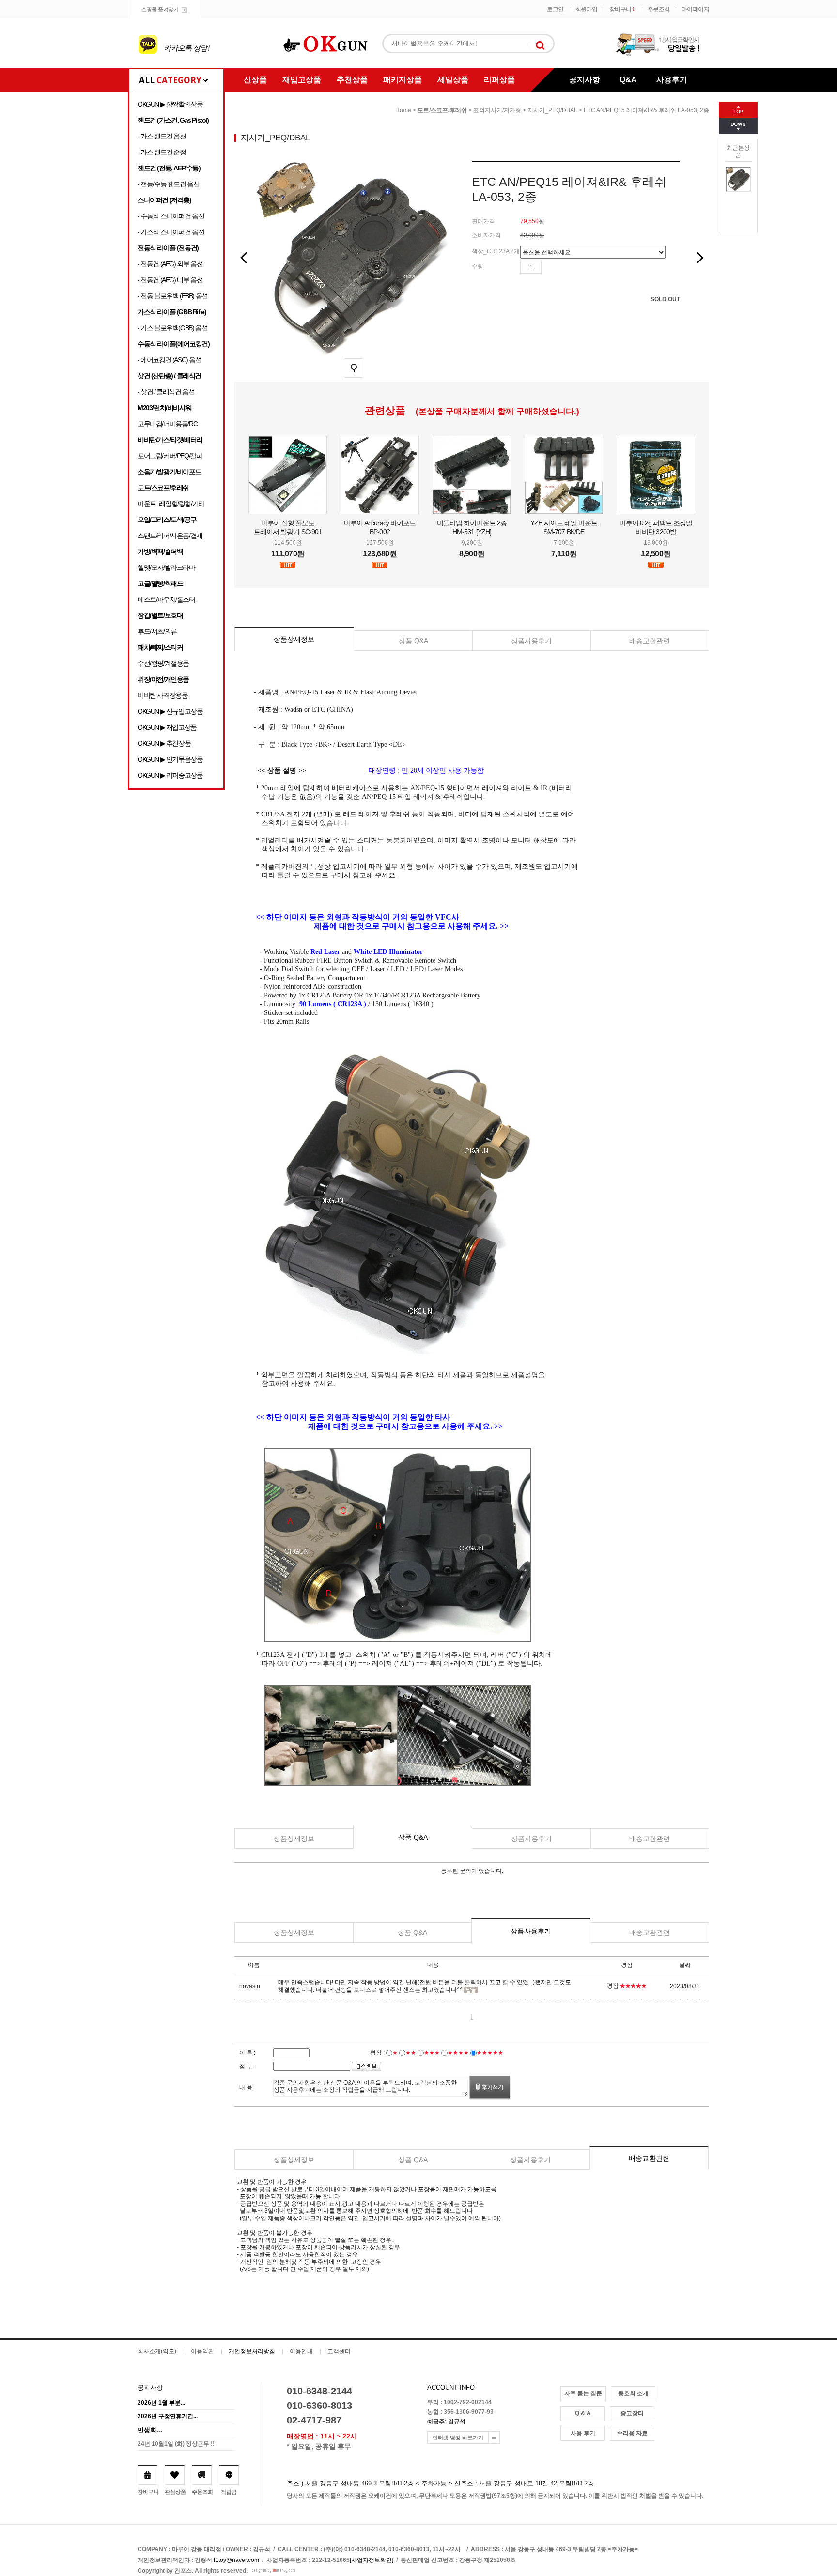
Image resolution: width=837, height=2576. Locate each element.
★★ (411, 2053)
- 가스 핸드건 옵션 (162, 136)
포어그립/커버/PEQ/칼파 (170, 456)
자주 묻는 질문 (583, 2393)
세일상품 (453, 80)
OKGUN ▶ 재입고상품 (167, 727)
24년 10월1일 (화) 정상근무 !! (176, 2444)
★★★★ (458, 2053)
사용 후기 (583, 2433)
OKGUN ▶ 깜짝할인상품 (170, 104)
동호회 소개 (633, 2393)
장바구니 (623, 9)
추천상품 (352, 80)
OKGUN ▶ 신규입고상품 (170, 711)
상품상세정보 (294, 639)
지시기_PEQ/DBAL (552, 110)
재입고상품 (302, 80)
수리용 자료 (632, 2433)
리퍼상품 (499, 80)
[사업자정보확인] (372, 2560)
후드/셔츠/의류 (157, 631)
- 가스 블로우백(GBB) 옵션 (172, 328)
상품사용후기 (531, 641)
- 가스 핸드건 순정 (162, 152)
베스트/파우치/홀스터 (166, 599)
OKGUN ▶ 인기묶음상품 (170, 759)
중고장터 (632, 2413)
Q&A (628, 80)
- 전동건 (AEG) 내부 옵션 (170, 280)
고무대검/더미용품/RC (167, 424)
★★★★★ (490, 2053)
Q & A (583, 2413)
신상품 (255, 80)
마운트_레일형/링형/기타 (171, 504)
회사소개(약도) (157, 2351)
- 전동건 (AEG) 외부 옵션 (170, 264)
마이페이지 (696, 9)
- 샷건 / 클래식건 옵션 (166, 392)
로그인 (555, 9)
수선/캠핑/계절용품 (163, 663)
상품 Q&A (413, 641)
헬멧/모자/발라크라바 (166, 567)
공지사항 (585, 80)
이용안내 (301, 2351)
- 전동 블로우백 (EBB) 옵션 (173, 296)
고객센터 (339, 2351)
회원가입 (587, 9)
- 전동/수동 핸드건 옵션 (168, 184)
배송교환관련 (650, 641)
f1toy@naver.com (236, 2560)
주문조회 (659, 9)
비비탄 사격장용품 (163, 695)
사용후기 (672, 80)
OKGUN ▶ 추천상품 (164, 743)
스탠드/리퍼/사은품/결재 (170, 536)
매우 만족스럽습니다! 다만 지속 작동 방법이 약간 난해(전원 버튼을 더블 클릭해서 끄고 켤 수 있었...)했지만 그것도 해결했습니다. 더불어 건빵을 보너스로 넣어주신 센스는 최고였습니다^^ (425, 1986)
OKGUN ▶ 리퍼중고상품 (170, 775)
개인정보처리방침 (252, 2351)
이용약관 (202, 2351)
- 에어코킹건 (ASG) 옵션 (170, 360)
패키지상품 (403, 80)
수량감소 (563, 267)
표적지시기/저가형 (497, 110)
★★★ (432, 2053)
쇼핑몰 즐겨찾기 (160, 9)
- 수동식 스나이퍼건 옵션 (171, 216)
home (403, 110)
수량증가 (549, 267)
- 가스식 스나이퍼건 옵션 (171, 232)
